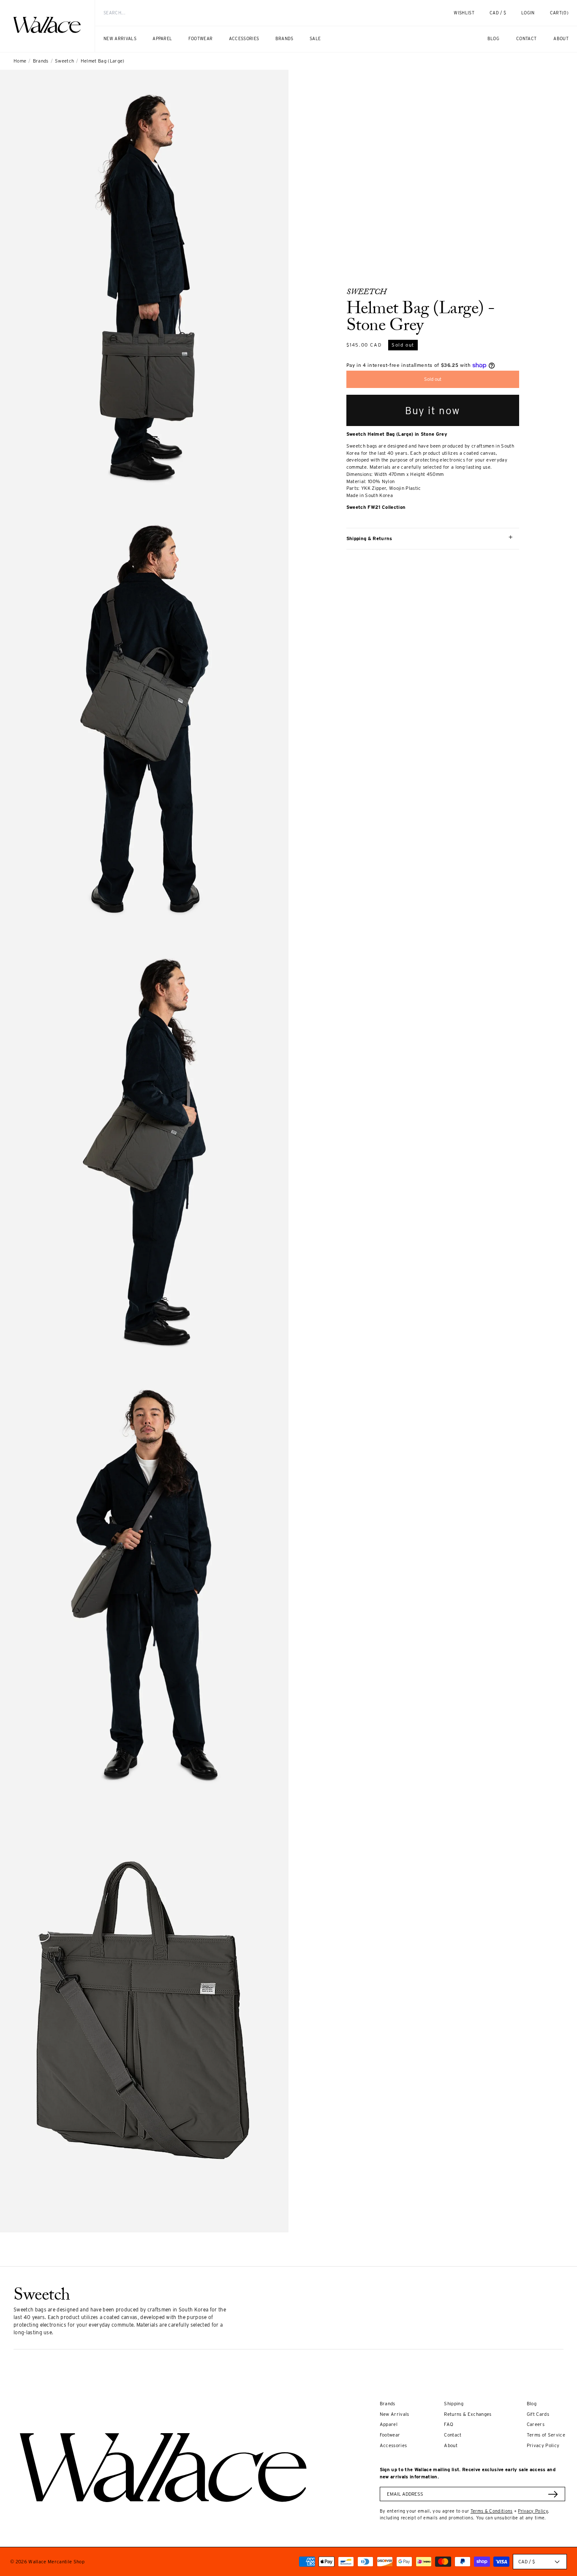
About (451, 2445)
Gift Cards (538, 2414)
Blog (532, 2404)
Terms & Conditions (492, 2511)
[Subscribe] (553, 2494)
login (532, 16)
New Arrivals (395, 2414)
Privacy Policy (543, 2445)
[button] (559, 13)
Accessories (393, 2445)
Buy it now (433, 411)
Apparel (389, 2424)
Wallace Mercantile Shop (56, 2562)
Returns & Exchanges (468, 2414)
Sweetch (64, 61)
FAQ (449, 2424)
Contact (453, 2435)
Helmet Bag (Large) (103, 61)
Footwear (390, 2435)
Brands (41, 61)
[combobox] (259, 13)
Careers (536, 2424)
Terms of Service (546, 2435)
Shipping (454, 2404)
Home (20, 61)
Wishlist (464, 13)
